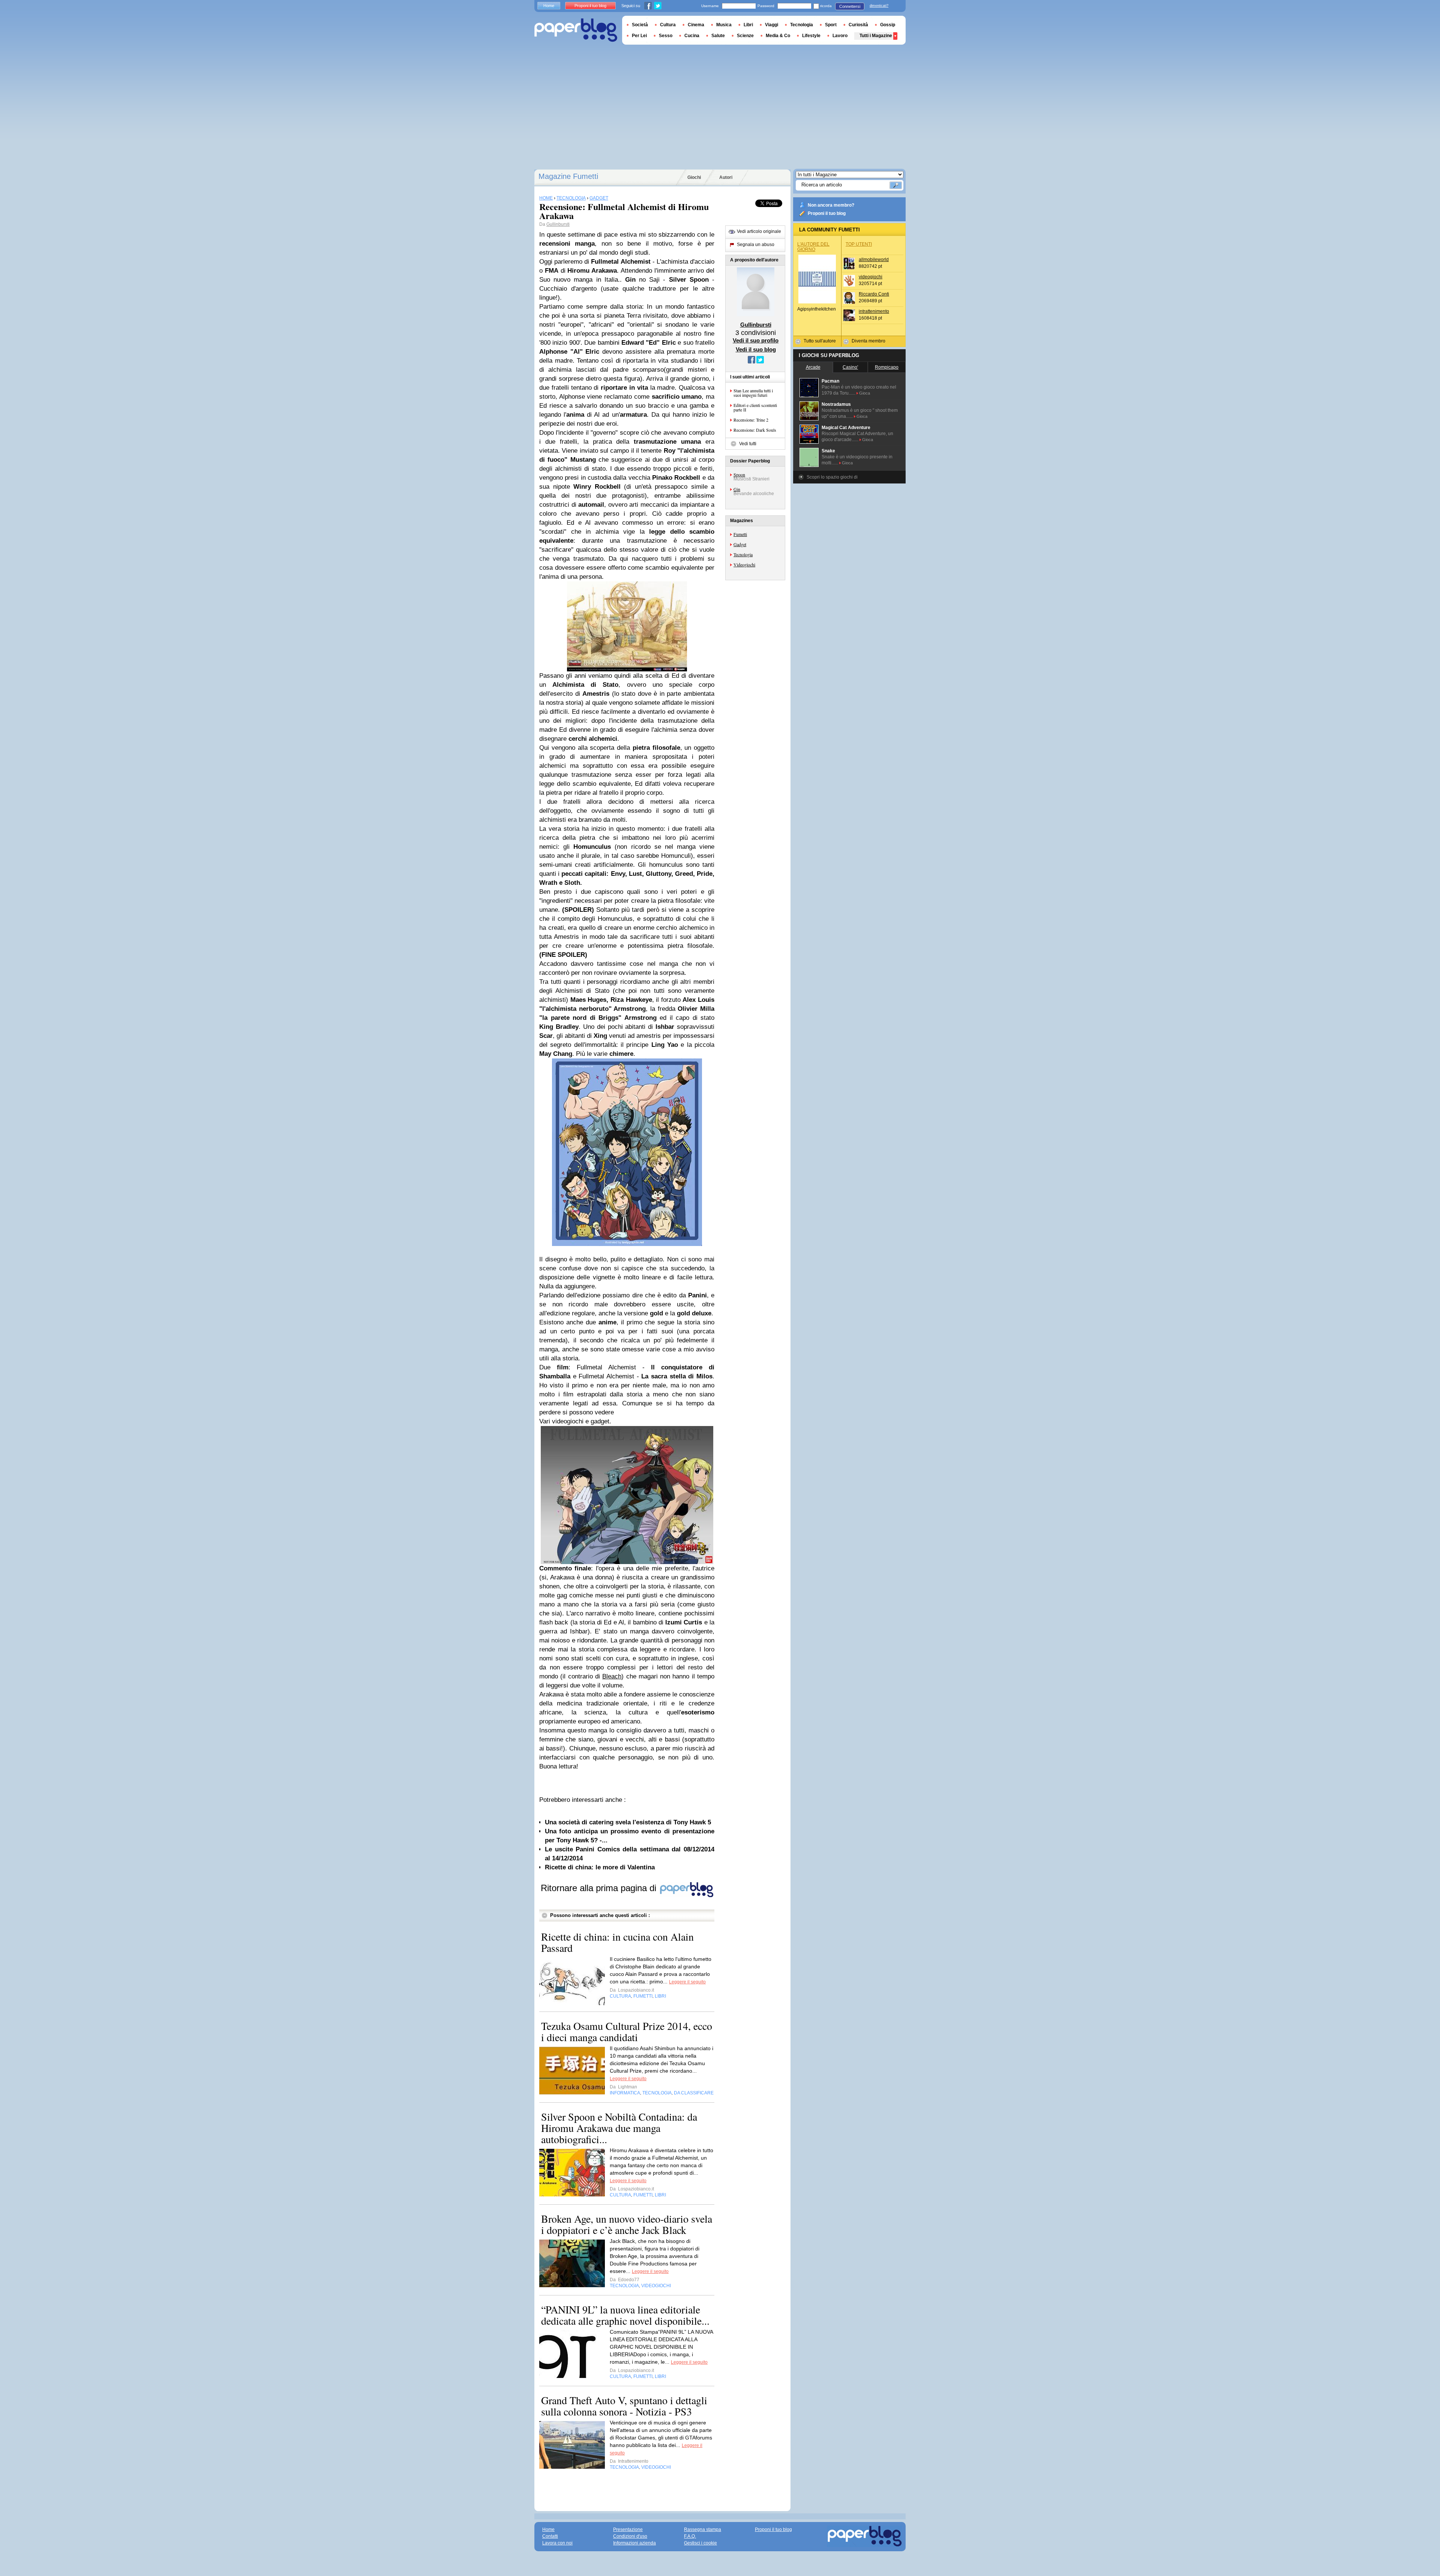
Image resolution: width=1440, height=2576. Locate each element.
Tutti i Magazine (876, 36)
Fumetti (740, 534)
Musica (724, 25)
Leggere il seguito (687, 1982)
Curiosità (858, 25)
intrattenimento (874, 311)
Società (640, 25)
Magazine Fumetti (568, 176)
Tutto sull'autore (820, 341)
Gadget (740, 544)
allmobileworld (874, 260)
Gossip (888, 25)
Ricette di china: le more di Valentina (600, 1867)
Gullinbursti (558, 224)
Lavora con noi (557, 2543)
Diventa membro (868, 341)
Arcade (813, 367)
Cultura (668, 25)
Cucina (692, 36)
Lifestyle (811, 36)
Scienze (745, 36)
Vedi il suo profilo (756, 340)
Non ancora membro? (831, 205)
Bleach (612, 1676)
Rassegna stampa (703, 2529)
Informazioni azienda (634, 2543)
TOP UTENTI (859, 244)
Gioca (865, 393)
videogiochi (871, 277)
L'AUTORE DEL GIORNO (813, 247)
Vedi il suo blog (756, 349)
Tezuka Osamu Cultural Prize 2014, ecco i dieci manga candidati (627, 2031)
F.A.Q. (690, 2536)
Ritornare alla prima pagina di (600, 1888)
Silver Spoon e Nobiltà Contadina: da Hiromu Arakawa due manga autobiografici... (619, 2128)
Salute (718, 36)
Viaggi (772, 25)
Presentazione (628, 2529)
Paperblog (576, 30)
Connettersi (850, 6)
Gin (737, 489)
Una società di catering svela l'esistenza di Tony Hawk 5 (628, 1822)
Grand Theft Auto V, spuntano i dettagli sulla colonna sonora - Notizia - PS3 (624, 2406)
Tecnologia (743, 554)
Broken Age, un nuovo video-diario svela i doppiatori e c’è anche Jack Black (627, 2224)
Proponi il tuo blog (827, 213)
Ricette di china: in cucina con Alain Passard (617, 1942)
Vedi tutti (748, 444)
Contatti (550, 2536)
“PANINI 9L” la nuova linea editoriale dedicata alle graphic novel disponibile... (625, 2315)
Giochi (694, 177)
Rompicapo (887, 367)
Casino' (850, 367)
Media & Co (778, 36)
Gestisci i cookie (700, 2543)
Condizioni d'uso (630, 2536)
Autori (726, 177)
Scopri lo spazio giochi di (832, 477)
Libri (748, 25)
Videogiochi (744, 564)
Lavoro (840, 36)
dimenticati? (879, 6)
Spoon (739, 474)
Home (549, 6)
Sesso (666, 36)
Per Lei (639, 36)
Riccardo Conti (874, 294)
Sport (831, 25)
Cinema (696, 25)
